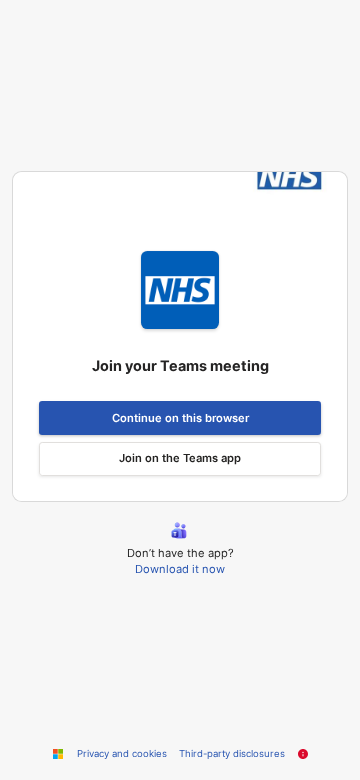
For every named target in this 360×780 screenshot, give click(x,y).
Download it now (180, 569)
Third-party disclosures (232, 753)
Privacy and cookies (122, 753)
